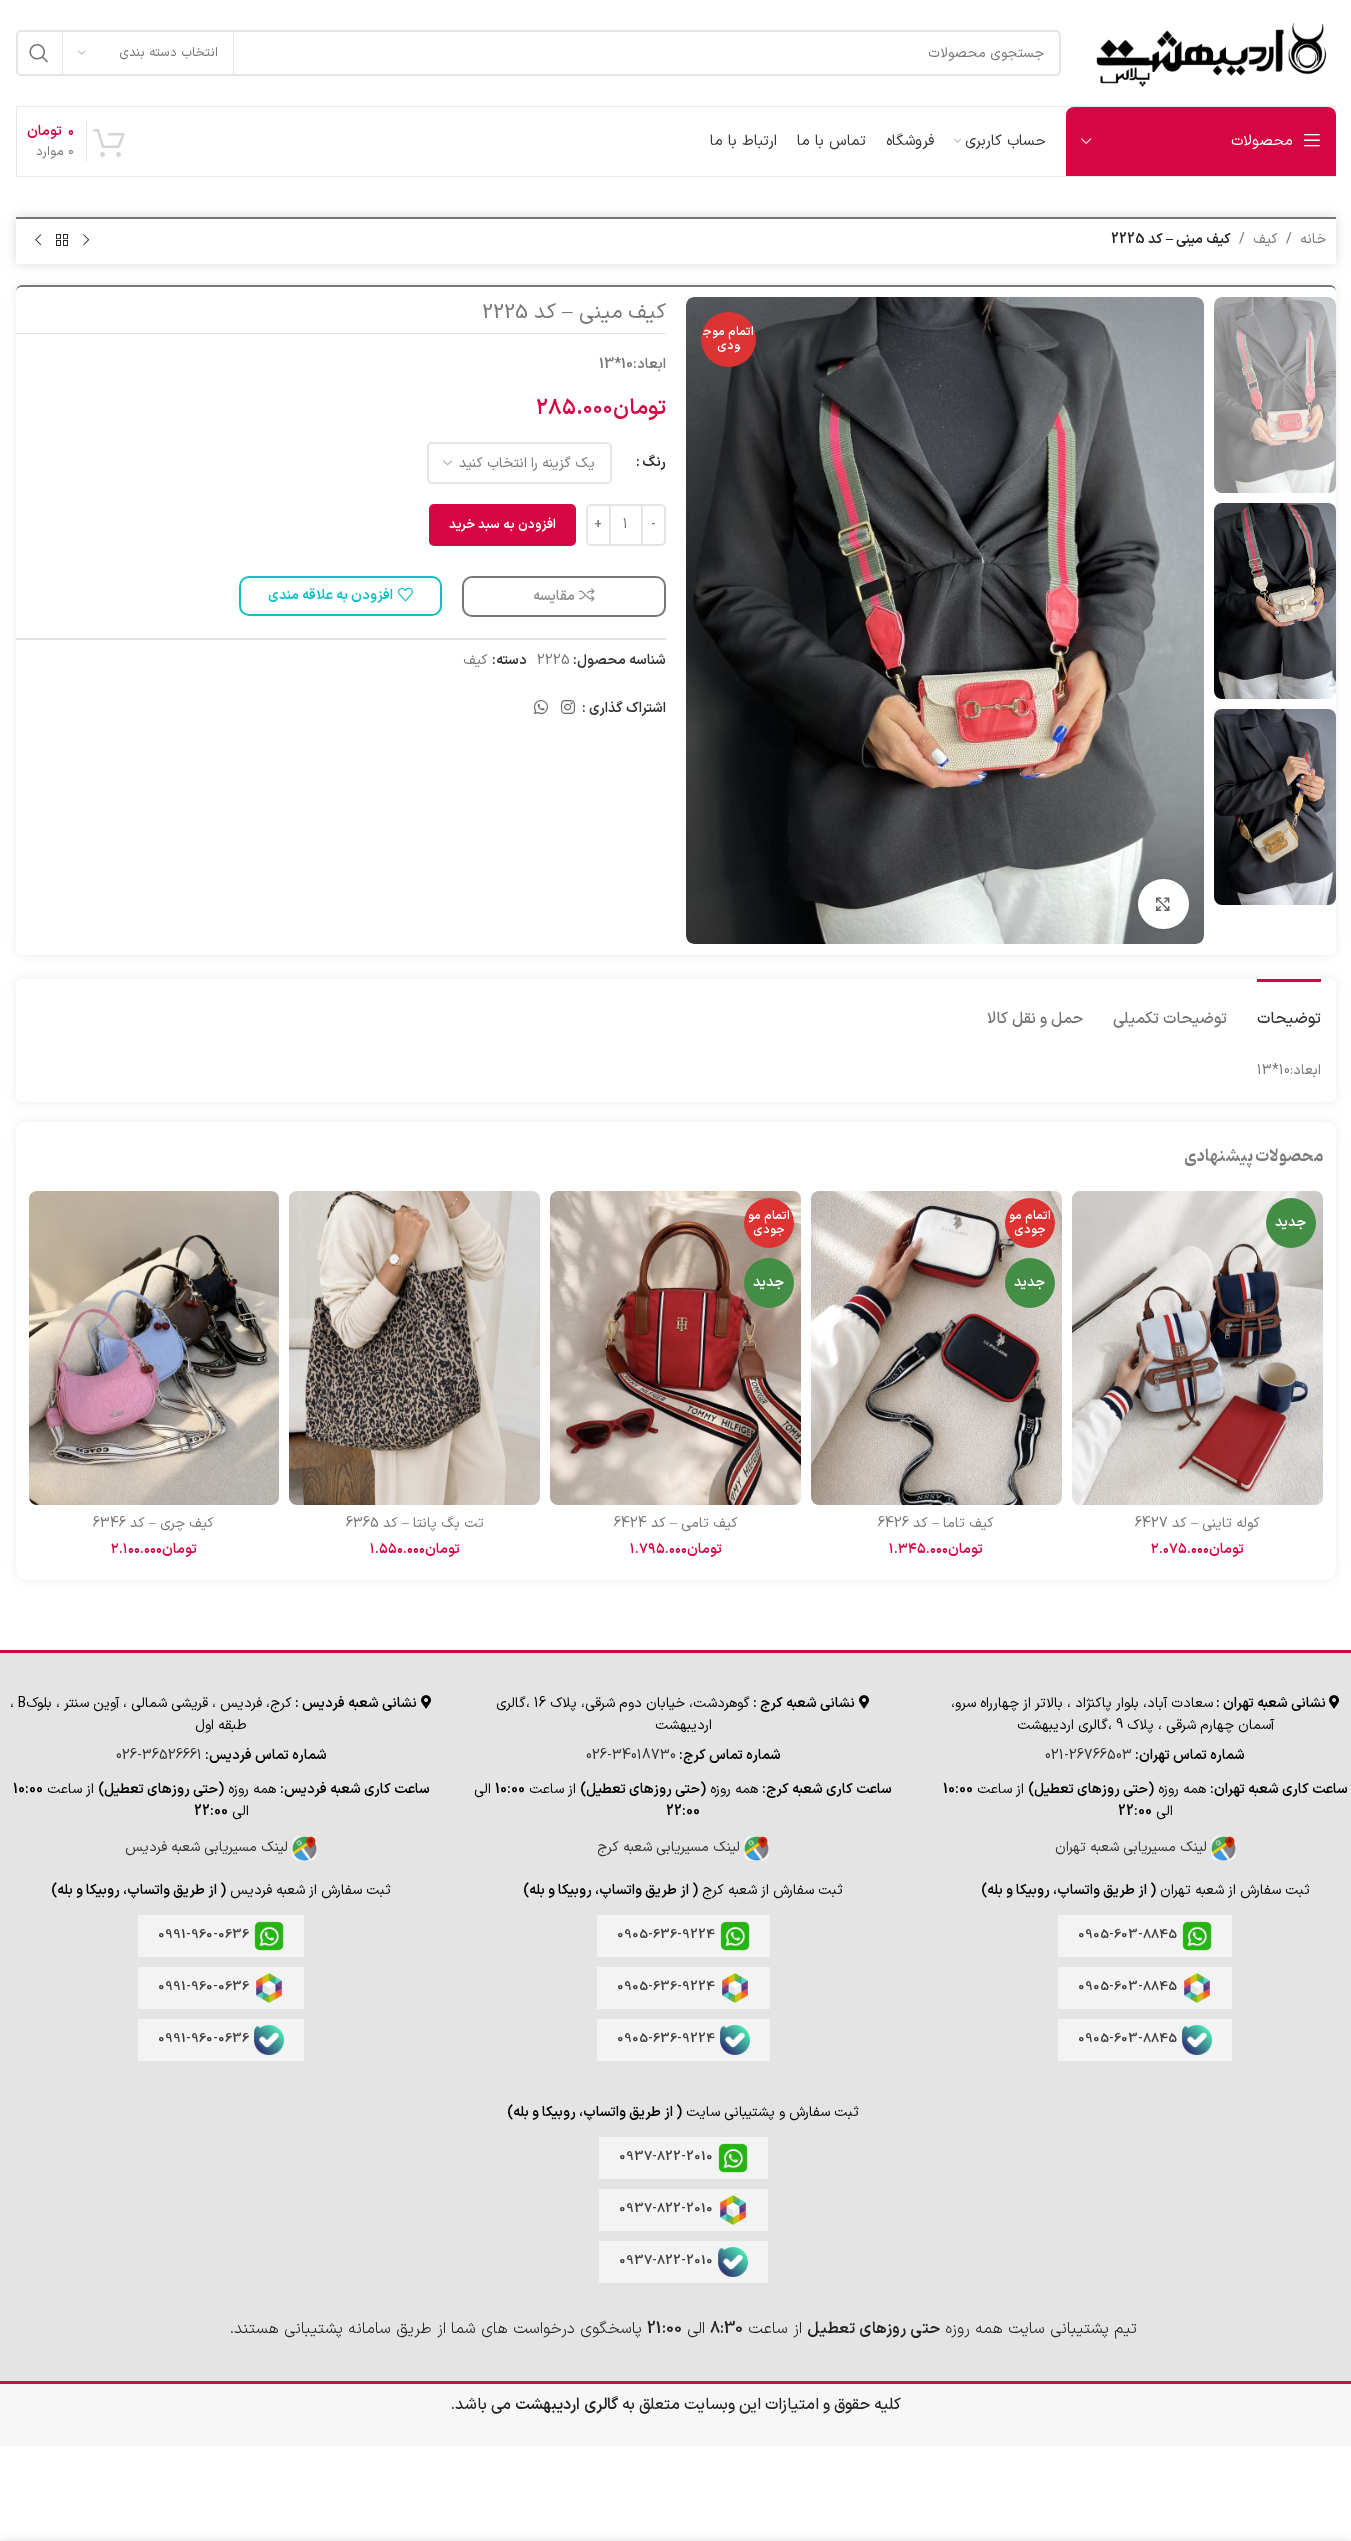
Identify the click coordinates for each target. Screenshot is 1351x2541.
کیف (1265, 239)
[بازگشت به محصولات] (62, 241)
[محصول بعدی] (38, 241)
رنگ (654, 462)
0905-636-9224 (666, 1935)
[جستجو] (39, 53)
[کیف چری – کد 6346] (154, 1348)
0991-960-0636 (203, 1935)
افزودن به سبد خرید (502, 525)
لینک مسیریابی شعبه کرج (670, 1847)
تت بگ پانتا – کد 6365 (415, 1523)
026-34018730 (631, 1755)
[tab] (1289, 1009)
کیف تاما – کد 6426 (936, 1523)
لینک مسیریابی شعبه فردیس (208, 1847)
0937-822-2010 (666, 2157)
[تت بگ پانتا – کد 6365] (414, 1348)
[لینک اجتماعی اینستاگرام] (567, 709)
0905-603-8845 (1127, 1935)
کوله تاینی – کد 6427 (1197, 1523)
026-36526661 (159, 1755)
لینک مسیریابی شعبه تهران (1133, 1847)
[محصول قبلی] (86, 241)
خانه (1313, 239)
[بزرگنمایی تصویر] (1163, 904)
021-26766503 (1088, 1755)
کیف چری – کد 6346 (153, 1523)
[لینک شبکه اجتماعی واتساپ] (540, 709)
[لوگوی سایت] (1208, 52)
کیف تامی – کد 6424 (676, 1523)
